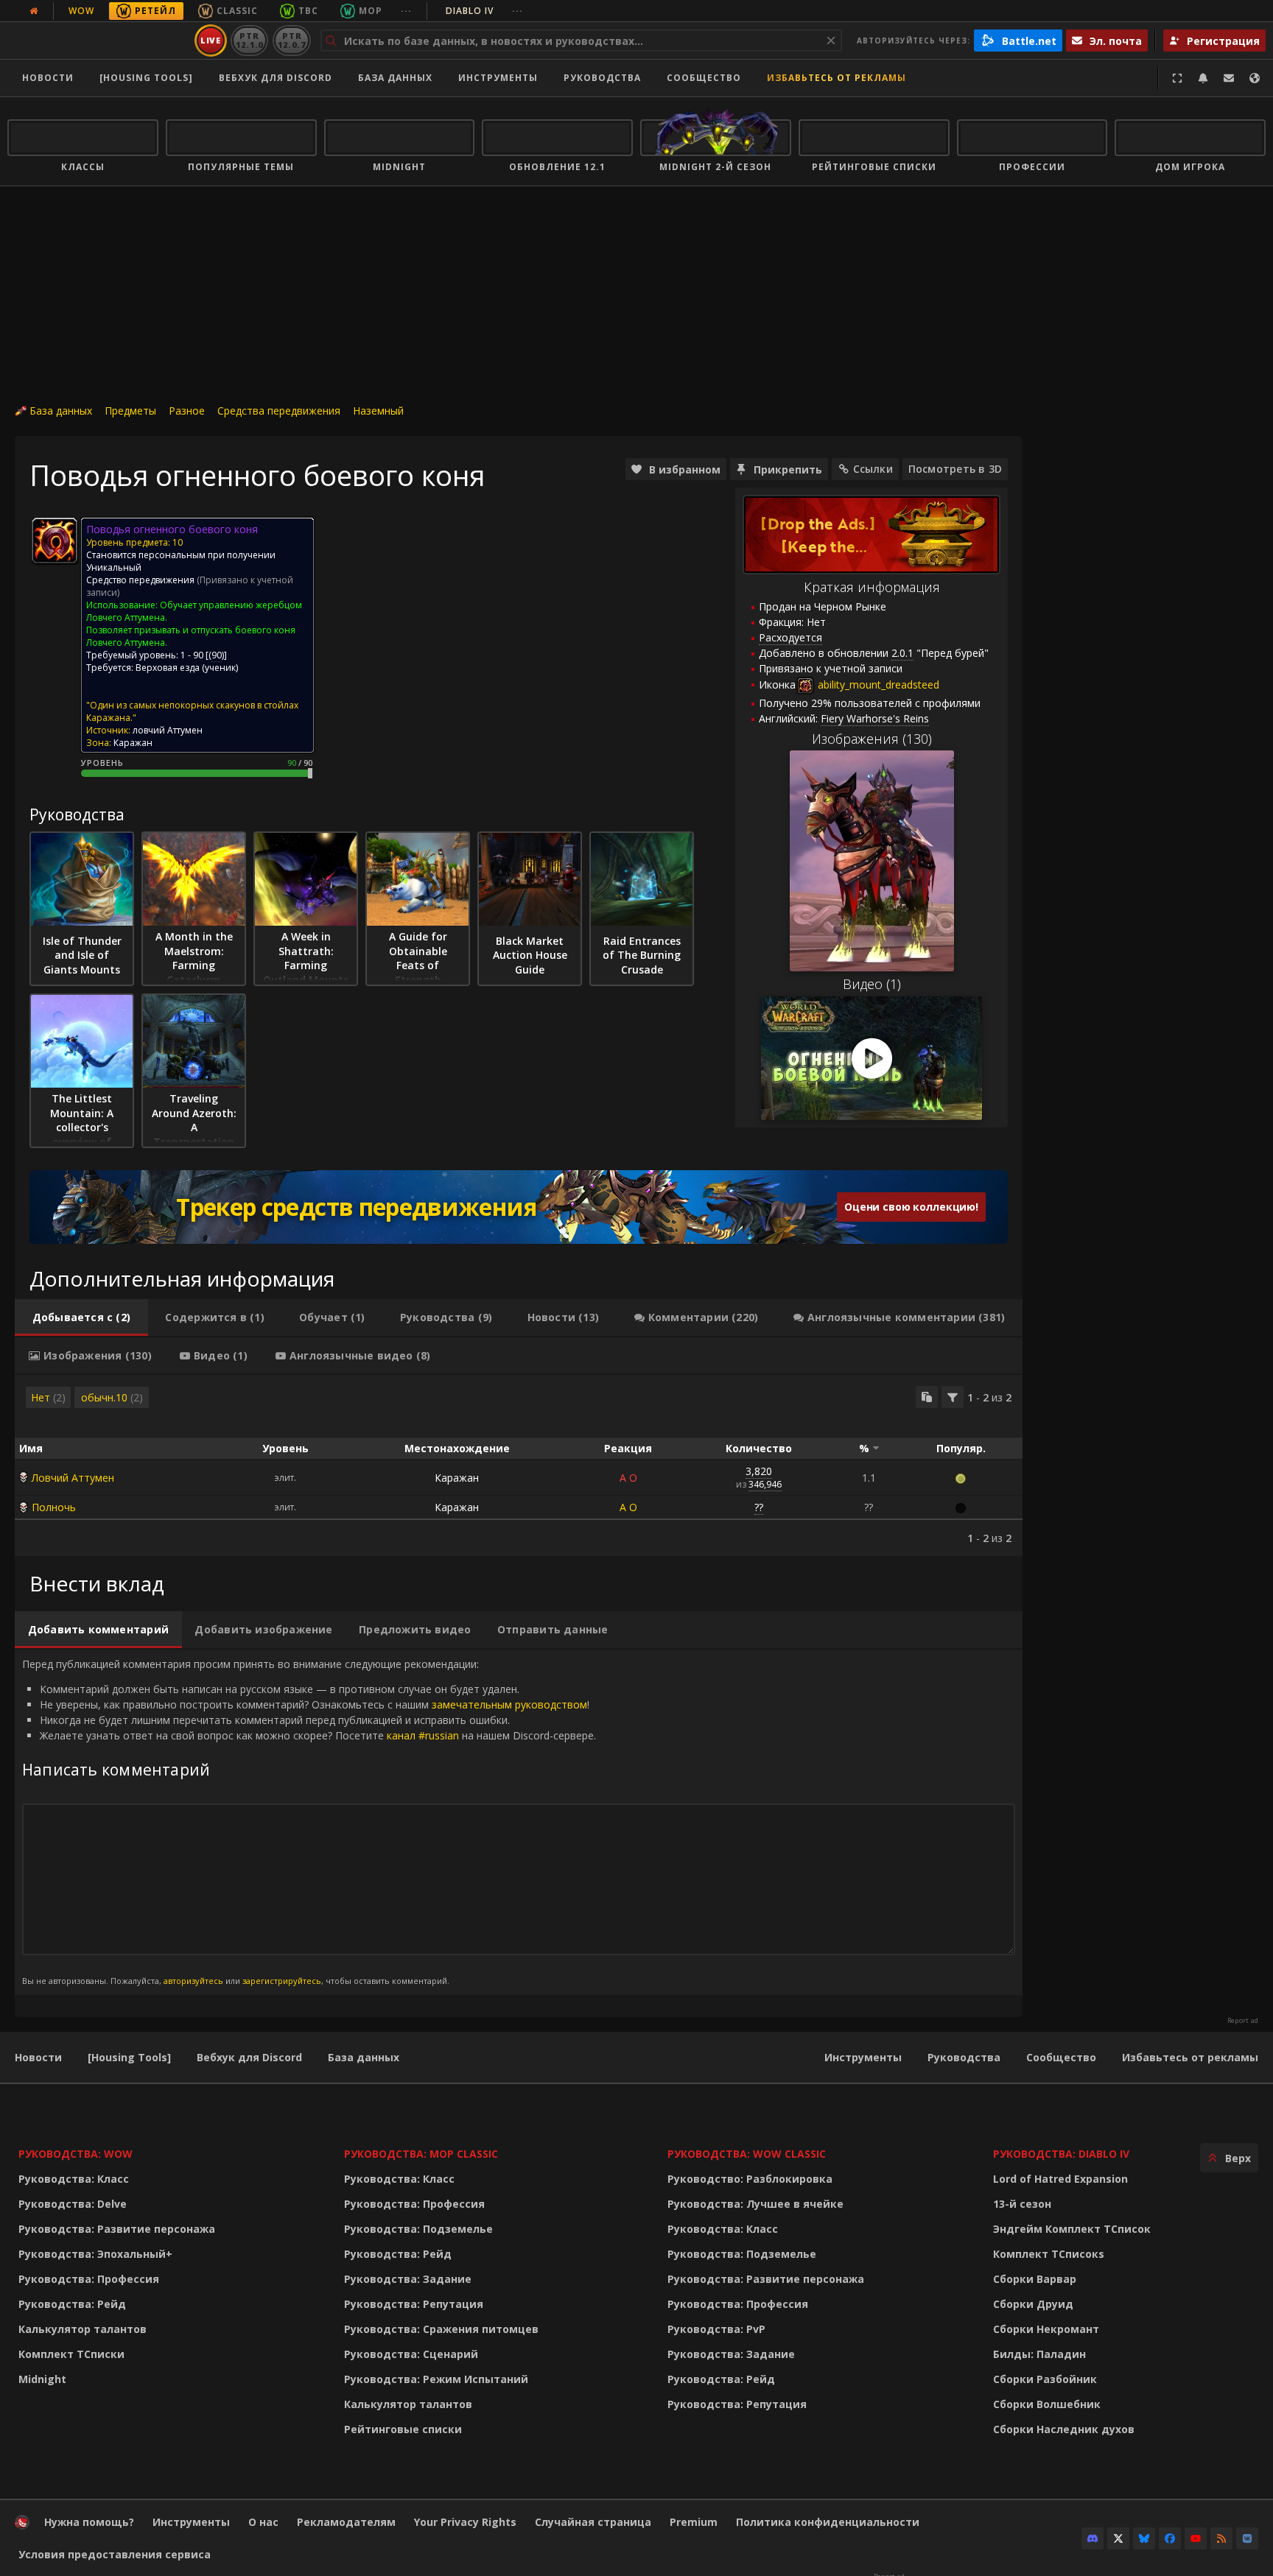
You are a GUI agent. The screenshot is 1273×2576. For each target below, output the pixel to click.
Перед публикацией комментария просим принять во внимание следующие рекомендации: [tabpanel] (309, 1822)
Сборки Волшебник (1047, 2404)
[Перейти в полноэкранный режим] (1177, 78)
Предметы (130, 411)
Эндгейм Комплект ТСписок (1072, 2229)
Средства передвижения (279, 411)
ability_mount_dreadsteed (877, 685)
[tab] (81, 1317)
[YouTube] (1196, 2538)
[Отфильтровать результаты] (953, 1397)
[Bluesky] (1144, 2538)
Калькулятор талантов (83, 2329)
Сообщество (704, 78)
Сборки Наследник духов (1064, 2429)
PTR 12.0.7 (291, 40)
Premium (694, 2522)
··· (406, 11)
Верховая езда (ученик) (187, 668)
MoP (371, 11)
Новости (48, 78)
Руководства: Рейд (72, 2304)
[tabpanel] (519, 1465)
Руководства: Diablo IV (1061, 2154)
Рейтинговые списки (403, 2429)
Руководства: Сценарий (411, 2354)
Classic (237, 11)
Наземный (378, 411)
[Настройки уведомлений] (1203, 78)
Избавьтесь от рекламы (837, 78)
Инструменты (863, 2057)
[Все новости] (34, 11)
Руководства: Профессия (89, 2279)
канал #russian (423, 1735)
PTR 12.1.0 (249, 40)
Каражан (457, 1478)
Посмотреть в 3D (955, 469)
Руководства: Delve (73, 2204)
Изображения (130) (872, 739)
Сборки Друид (1033, 2304)
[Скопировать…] (927, 1397)
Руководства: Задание (408, 2279)
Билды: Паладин (1039, 2354)
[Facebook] (1170, 2538)
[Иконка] (55, 541)
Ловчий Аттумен (73, 1478)
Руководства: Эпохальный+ (95, 2254)
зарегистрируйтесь (282, 1981)
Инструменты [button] (498, 78)
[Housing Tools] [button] (146, 78)
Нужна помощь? (89, 2522)
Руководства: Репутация (414, 2304)
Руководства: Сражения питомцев (441, 2329)
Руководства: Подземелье (418, 2229)
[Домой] (98, 41)
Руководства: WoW (76, 2154)
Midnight (42, 2379)
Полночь (54, 1507)
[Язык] (1255, 78)
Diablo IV (484, 11)
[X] (1118, 2538)
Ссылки (873, 469)
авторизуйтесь (193, 1981)
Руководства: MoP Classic (421, 2154)
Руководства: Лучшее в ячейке (755, 2204)
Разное (187, 411)
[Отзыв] (1229, 78)
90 (217, 655)
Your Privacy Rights (465, 2522)
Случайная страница (593, 2522)
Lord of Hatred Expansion (1060, 2179)
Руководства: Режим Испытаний (436, 2379)
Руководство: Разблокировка (750, 2179)
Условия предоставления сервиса (115, 2554)
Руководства (602, 78)
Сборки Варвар (1035, 2279)
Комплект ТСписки (71, 2354)
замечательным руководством (509, 1704)
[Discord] (1093, 2538)
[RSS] (1221, 2538)
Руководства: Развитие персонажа (117, 2229)
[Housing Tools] (129, 2057)
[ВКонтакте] (1247, 2538)
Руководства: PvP (716, 2329)
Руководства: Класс (74, 2179)
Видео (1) (872, 984)
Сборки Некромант (1046, 2329)
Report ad (1243, 2021)
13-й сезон (1022, 2204)
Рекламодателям (346, 2522)
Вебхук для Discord (276, 78)
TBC (308, 11)
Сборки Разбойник (1045, 2379)
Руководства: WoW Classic (747, 2154)
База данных (395, 78)
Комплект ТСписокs (1049, 2254)
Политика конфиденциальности (828, 2522)
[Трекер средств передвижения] (519, 1207)
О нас (263, 2522)
